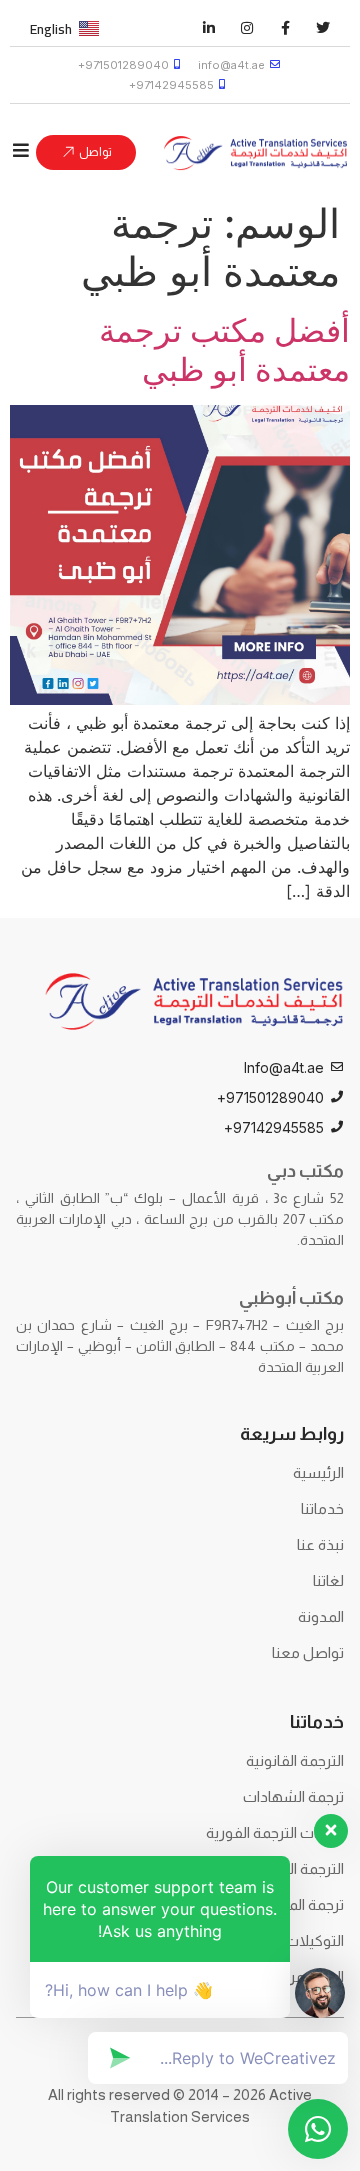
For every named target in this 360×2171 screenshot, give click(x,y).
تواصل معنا (308, 1652)
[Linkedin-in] (209, 28)
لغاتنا (328, 1580)
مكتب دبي (305, 1171)
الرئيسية (318, 1472)
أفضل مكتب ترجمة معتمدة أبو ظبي (224, 349)
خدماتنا (322, 1508)
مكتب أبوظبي (291, 1298)
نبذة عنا (320, 1544)
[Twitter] (323, 28)
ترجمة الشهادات (293, 1796)
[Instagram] (247, 28)
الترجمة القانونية (295, 1760)
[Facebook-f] (285, 28)
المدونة (321, 1616)
